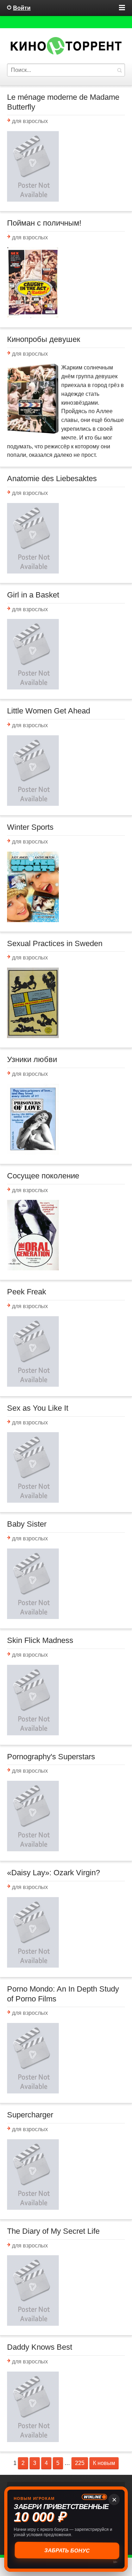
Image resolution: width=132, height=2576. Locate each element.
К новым (104, 2463)
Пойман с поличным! (44, 223)
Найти (119, 70)
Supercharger (30, 2115)
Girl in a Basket (33, 595)
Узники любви (32, 1059)
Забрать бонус (66, 2550)
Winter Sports (30, 827)
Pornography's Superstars (51, 1757)
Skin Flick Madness (40, 1640)
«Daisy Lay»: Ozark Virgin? (54, 1873)
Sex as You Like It (38, 1408)
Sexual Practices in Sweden (55, 943)
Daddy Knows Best (40, 2347)
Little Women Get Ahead (49, 711)
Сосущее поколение (43, 1176)
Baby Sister (27, 1524)
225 (80, 2463)
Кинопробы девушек (44, 339)
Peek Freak (27, 1292)
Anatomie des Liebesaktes (52, 479)
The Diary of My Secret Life (53, 2231)
